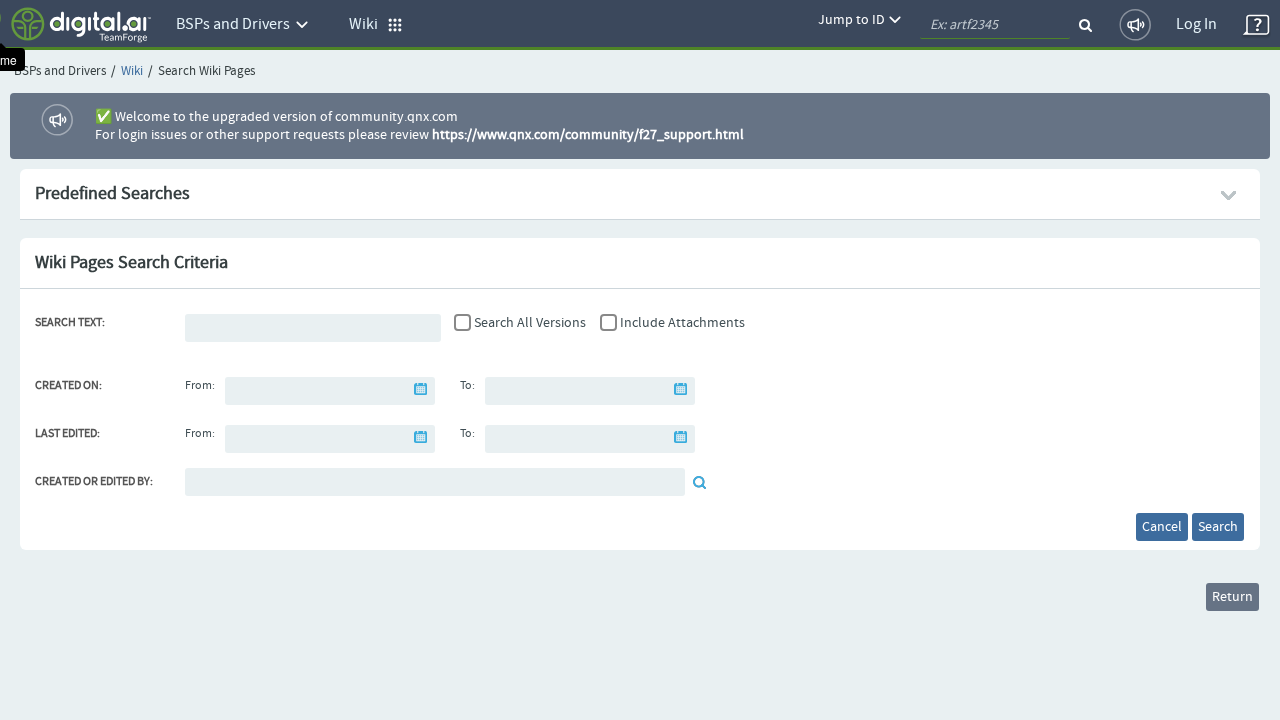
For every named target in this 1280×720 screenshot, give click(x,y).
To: (467, 386)
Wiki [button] (368, 24)
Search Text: (70, 323)
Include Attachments (682, 323)
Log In (1196, 24)
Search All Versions (530, 323)
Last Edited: (67, 434)
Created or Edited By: (94, 482)
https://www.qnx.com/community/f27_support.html (588, 135)
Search (1218, 527)
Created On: (68, 386)
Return (1232, 597)
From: (200, 386)
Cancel (1162, 527)
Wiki (132, 71)
